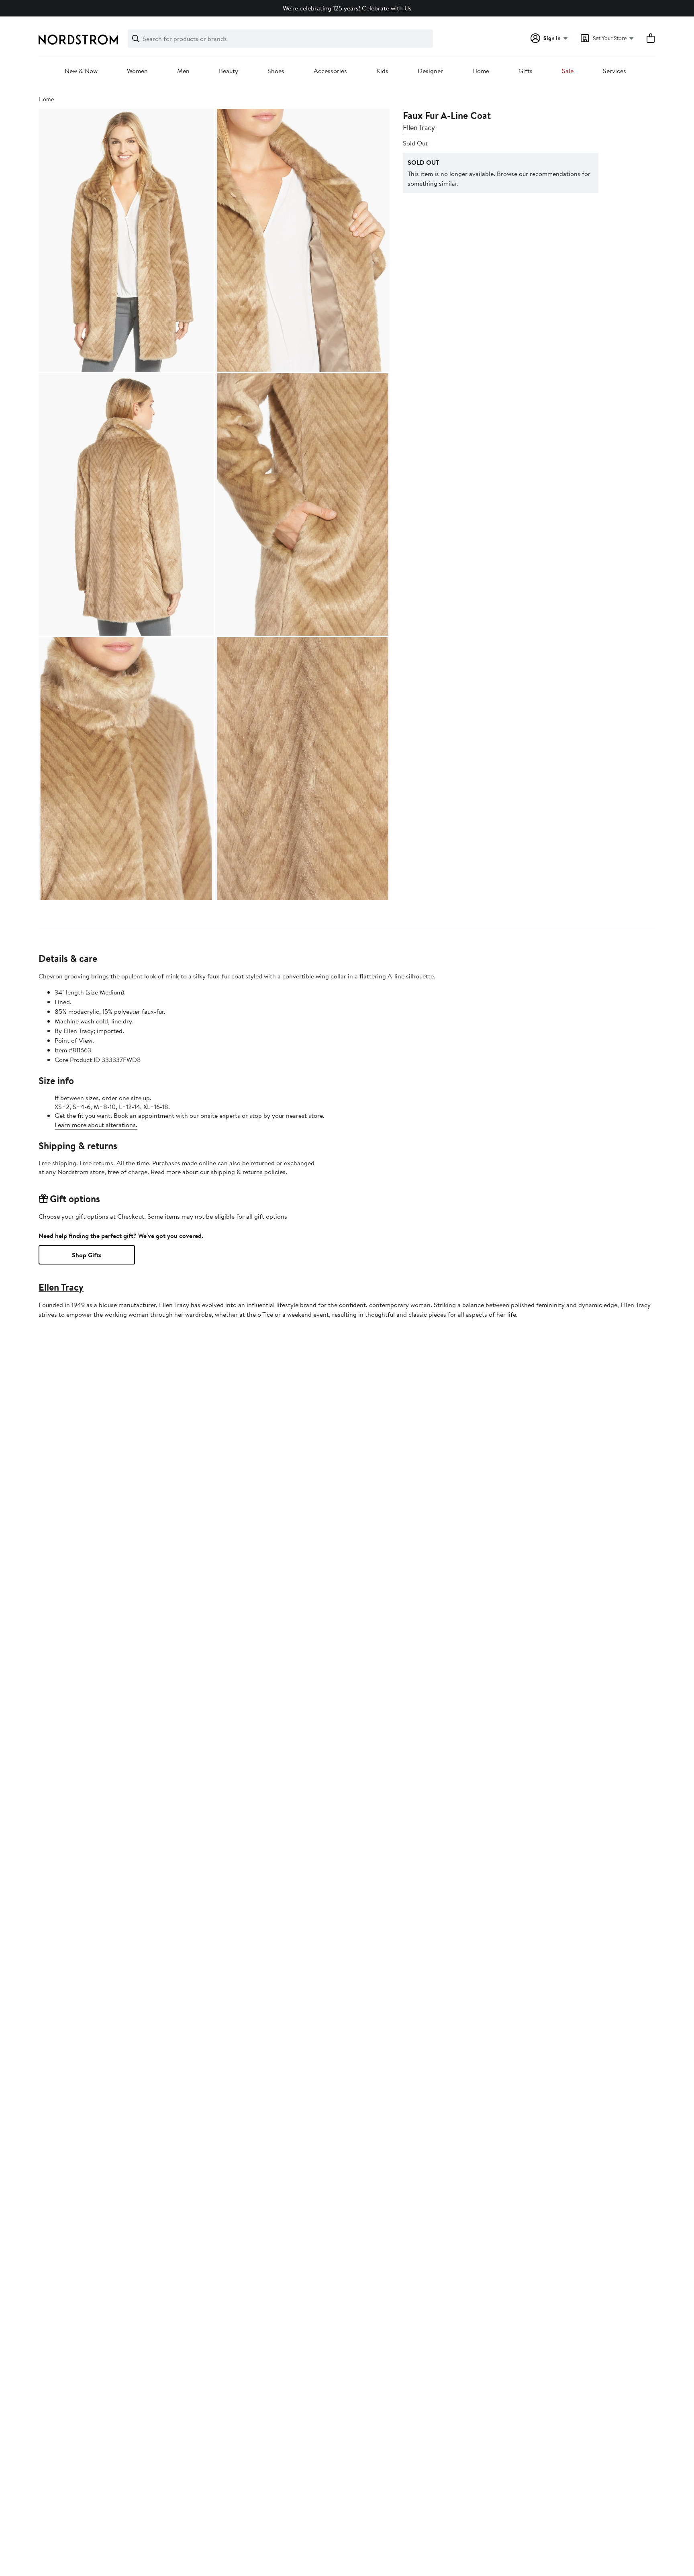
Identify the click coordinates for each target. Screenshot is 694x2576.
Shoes (276, 71)
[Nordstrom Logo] (78, 40)
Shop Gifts (87, 1255)
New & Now (81, 71)
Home (481, 71)
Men (183, 71)
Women (137, 71)
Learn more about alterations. (96, 1125)
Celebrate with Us (387, 8)
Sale (568, 71)
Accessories (330, 71)
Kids (382, 71)
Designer (430, 71)
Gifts (526, 71)
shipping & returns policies (248, 1172)
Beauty (229, 71)
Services (614, 71)
